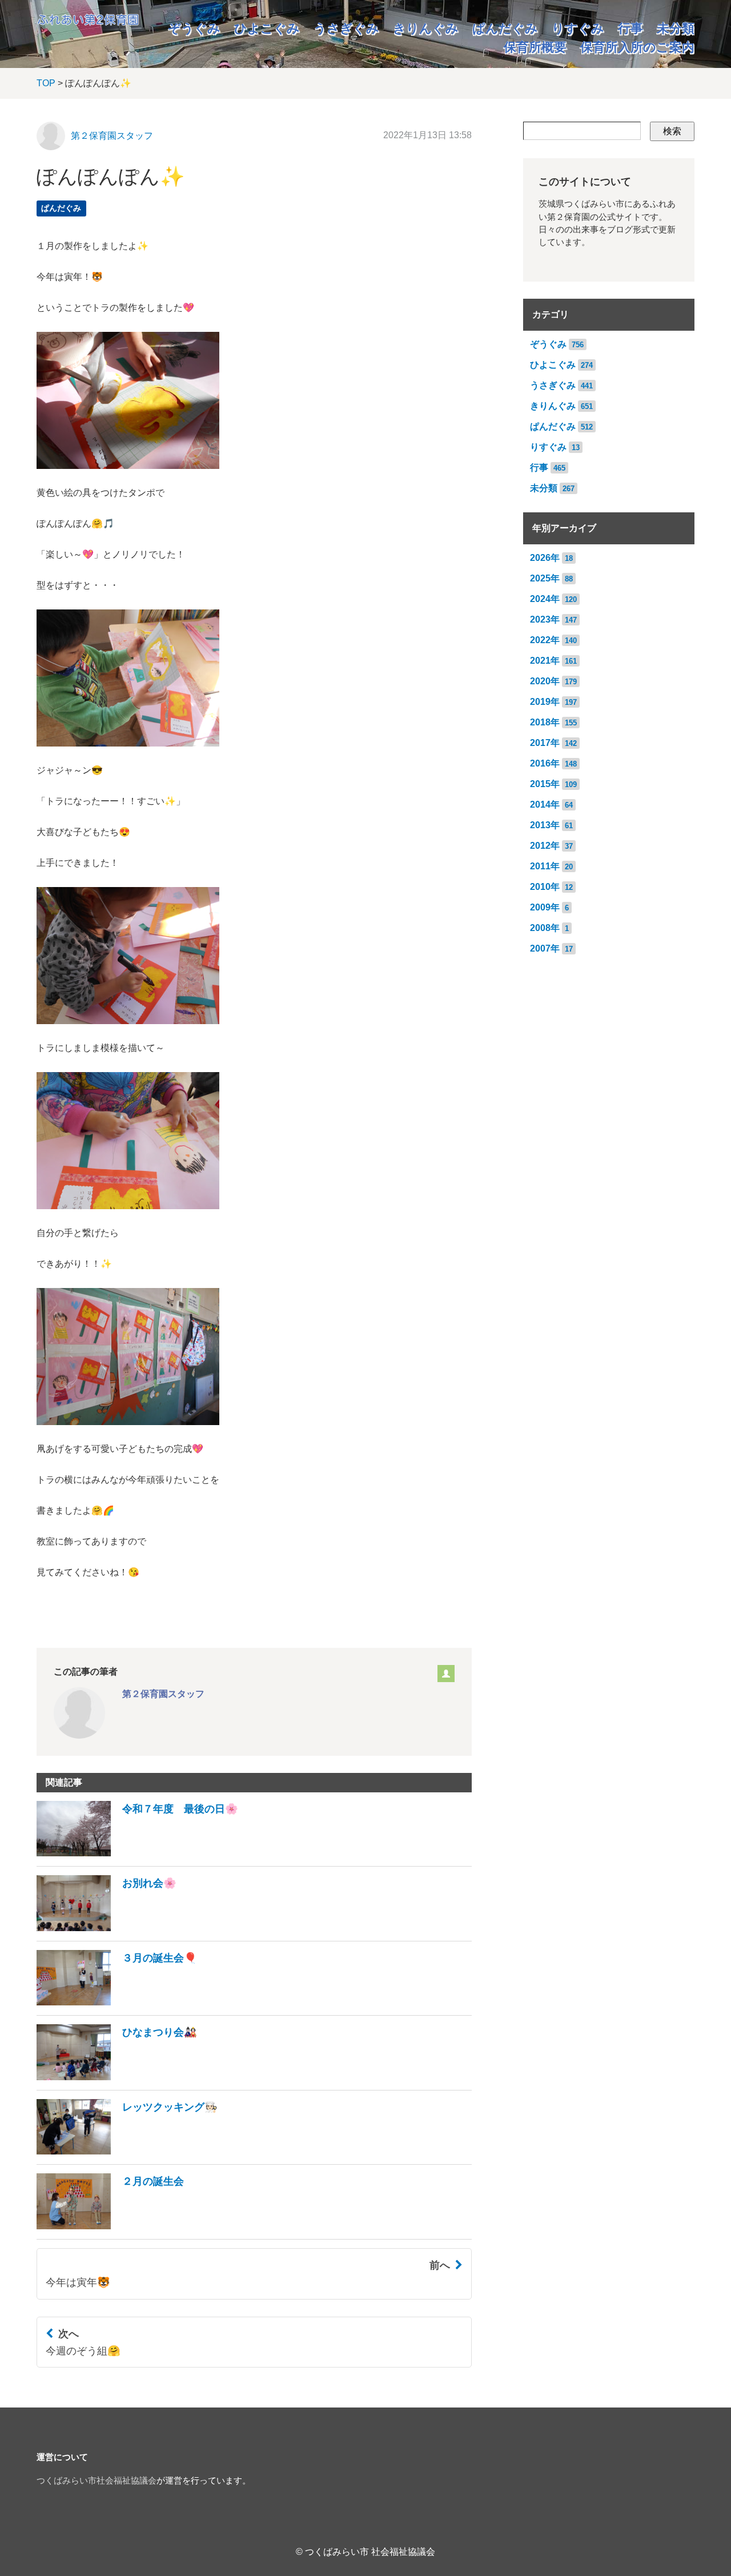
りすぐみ (578, 28)
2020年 (545, 681)
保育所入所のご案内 (637, 47)
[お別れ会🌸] (107, 1928)
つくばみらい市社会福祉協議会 (97, 2481)
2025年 (545, 578)
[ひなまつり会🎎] (117, 2077)
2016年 (545, 763)
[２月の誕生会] (110, 2226)
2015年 (545, 784)
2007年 (545, 948)
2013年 (545, 825)
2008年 (545, 928)
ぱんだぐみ (505, 28)
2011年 (545, 866)
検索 (672, 131)
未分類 (676, 28)
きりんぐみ (426, 28)
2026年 (545, 558)
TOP (46, 83)
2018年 (545, 722)
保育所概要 (535, 47)
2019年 (545, 702)
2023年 (545, 619)
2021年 (545, 661)
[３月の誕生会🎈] (117, 2002)
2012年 (545, 846)
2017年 (545, 743)
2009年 (545, 907)
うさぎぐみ (346, 28)
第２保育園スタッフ (112, 136)
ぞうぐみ (194, 28)
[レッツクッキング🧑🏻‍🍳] (127, 2151)
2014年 (545, 805)
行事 (630, 28)
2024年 (545, 599)
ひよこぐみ (267, 28)
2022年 (545, 640)
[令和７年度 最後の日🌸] (137, 1853)
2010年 (545, 887)
